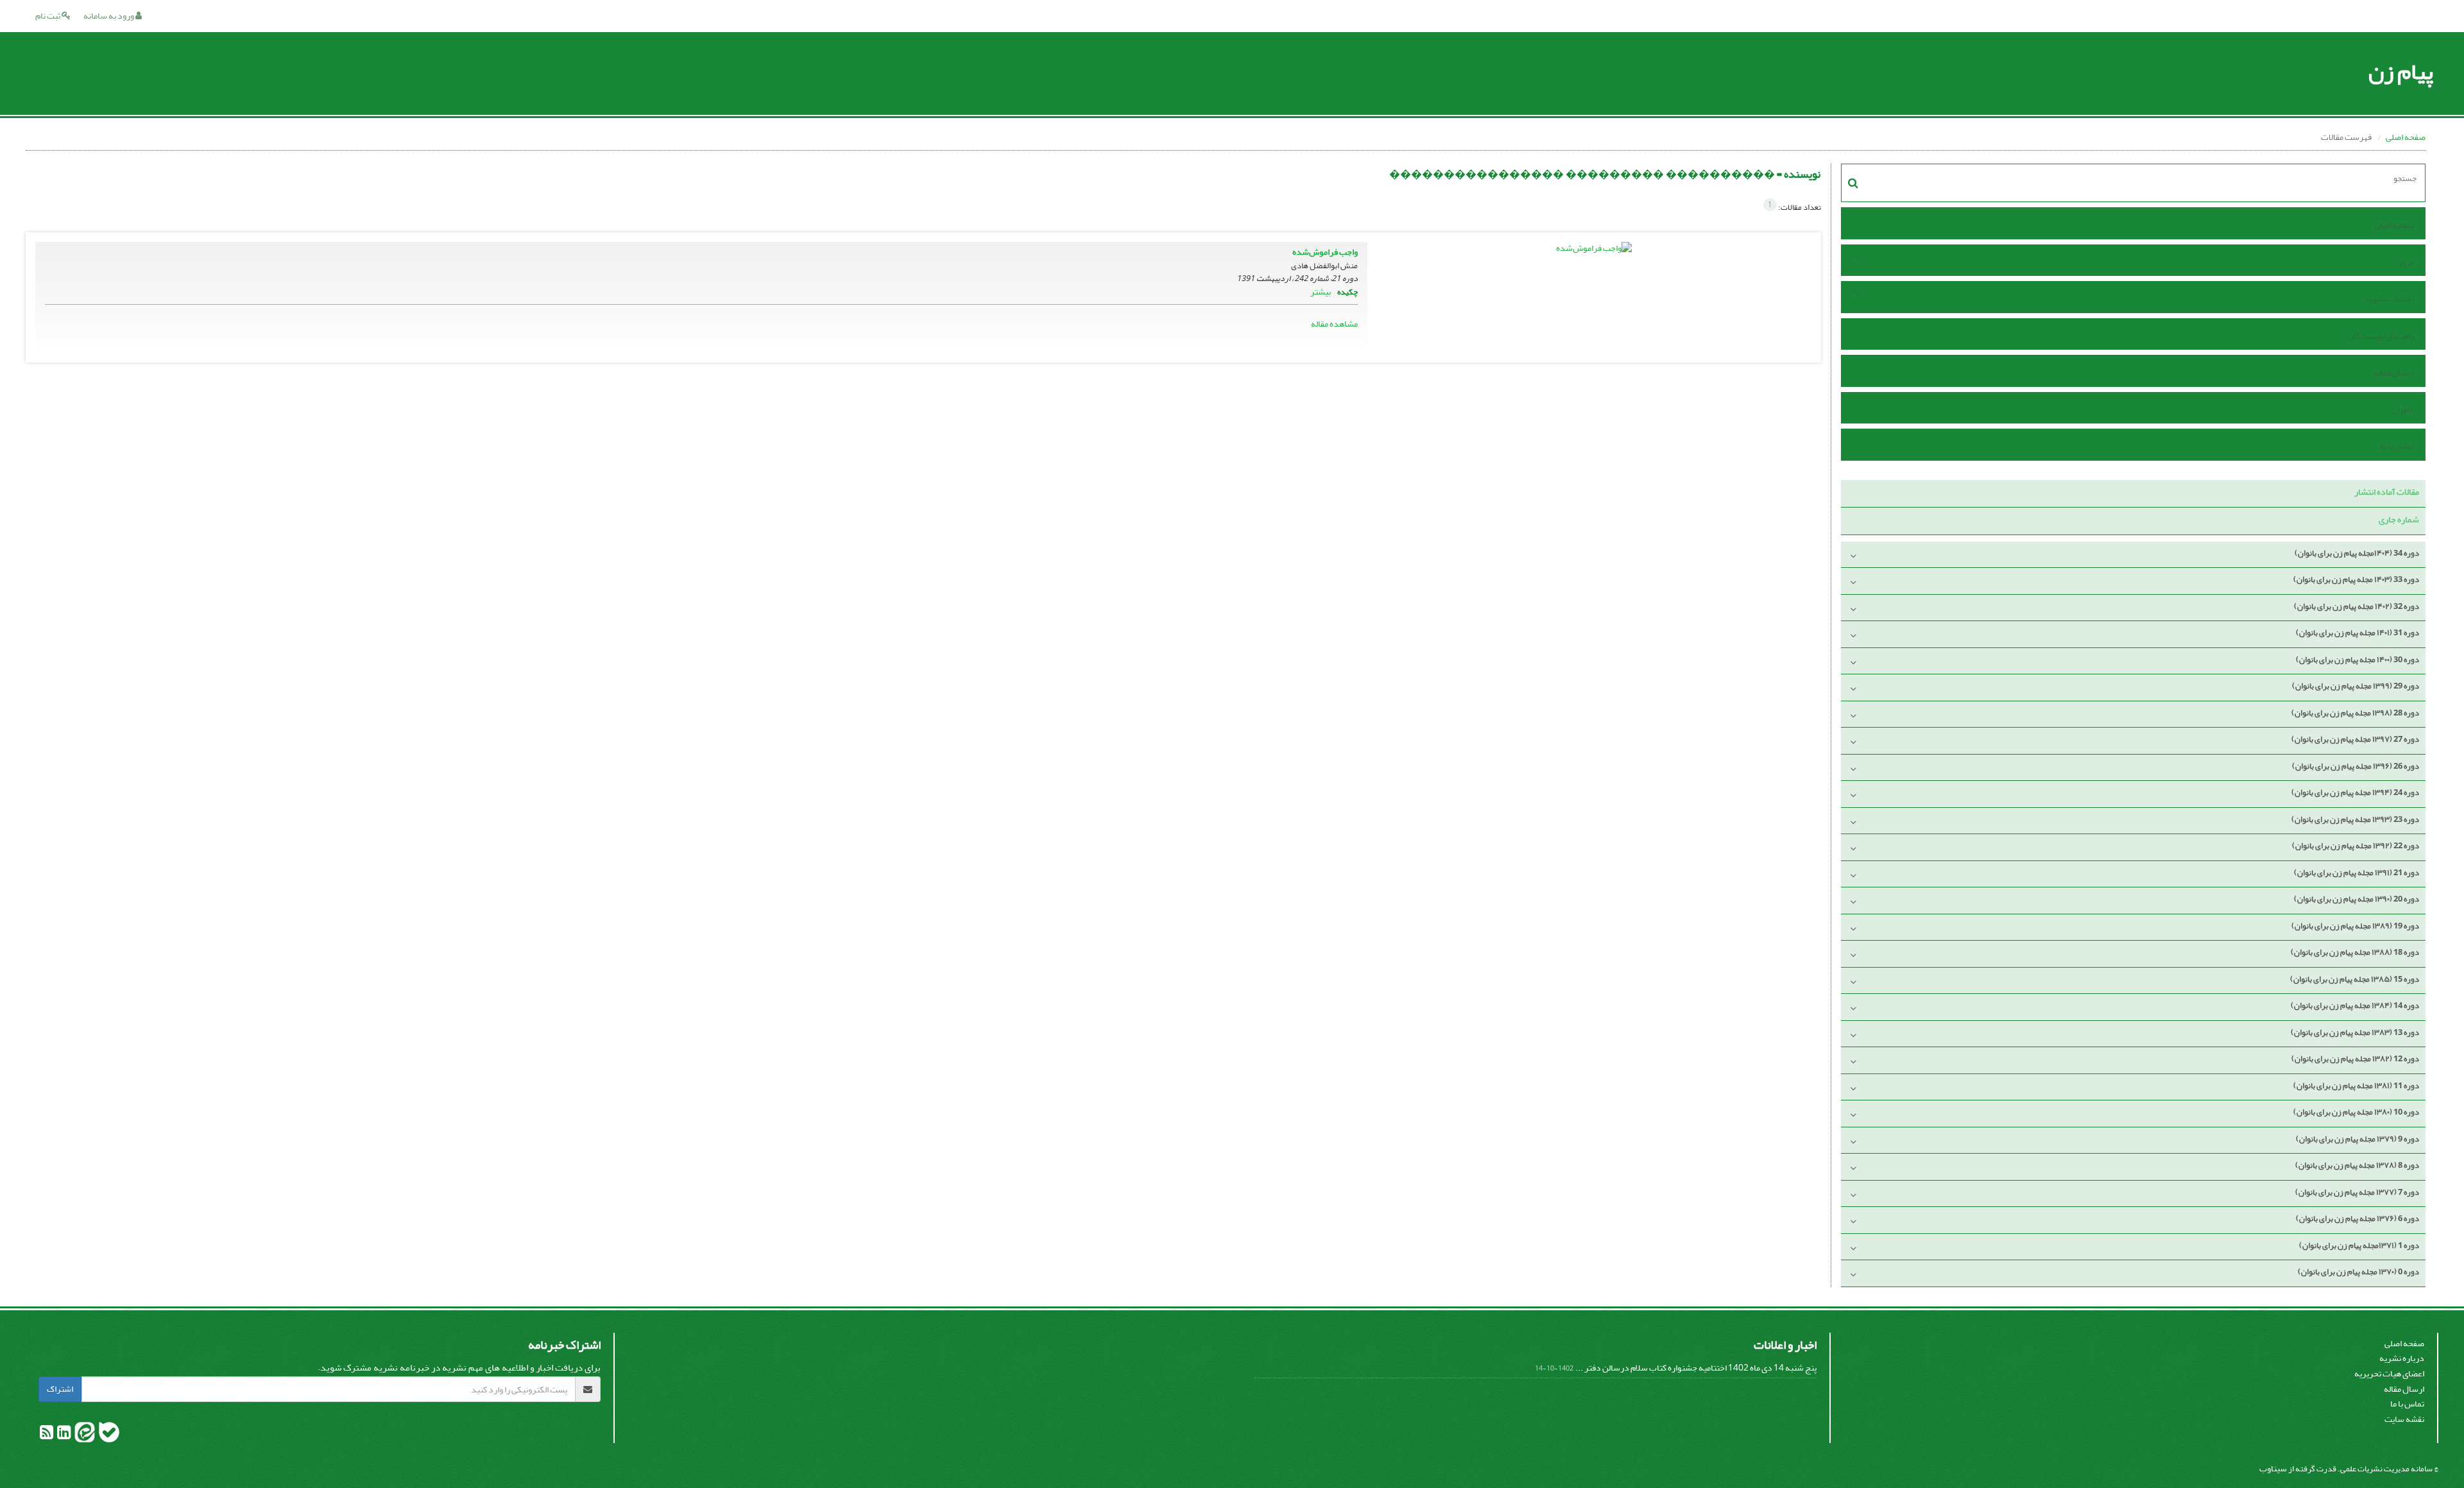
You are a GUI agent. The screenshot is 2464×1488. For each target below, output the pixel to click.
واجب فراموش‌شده (1325, 252)
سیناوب (2273, 1468)
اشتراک (60, 1389)
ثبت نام (48, 16)
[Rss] (47, 1435)
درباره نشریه (2402, 1358)
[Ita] (84, 1435)
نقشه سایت (2404, 1419)
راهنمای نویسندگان (2381, 336)
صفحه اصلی (2406, 137)
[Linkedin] (63, 1435)
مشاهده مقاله (1334, 324)
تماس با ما (2397, 446)
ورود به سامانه (109, 16)
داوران (2403, 410)
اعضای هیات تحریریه (2389, 1373)
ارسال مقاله (2394, 372)
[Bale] (108, 1435)
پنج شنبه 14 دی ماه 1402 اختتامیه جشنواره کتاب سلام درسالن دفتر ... (1696, 1368)
